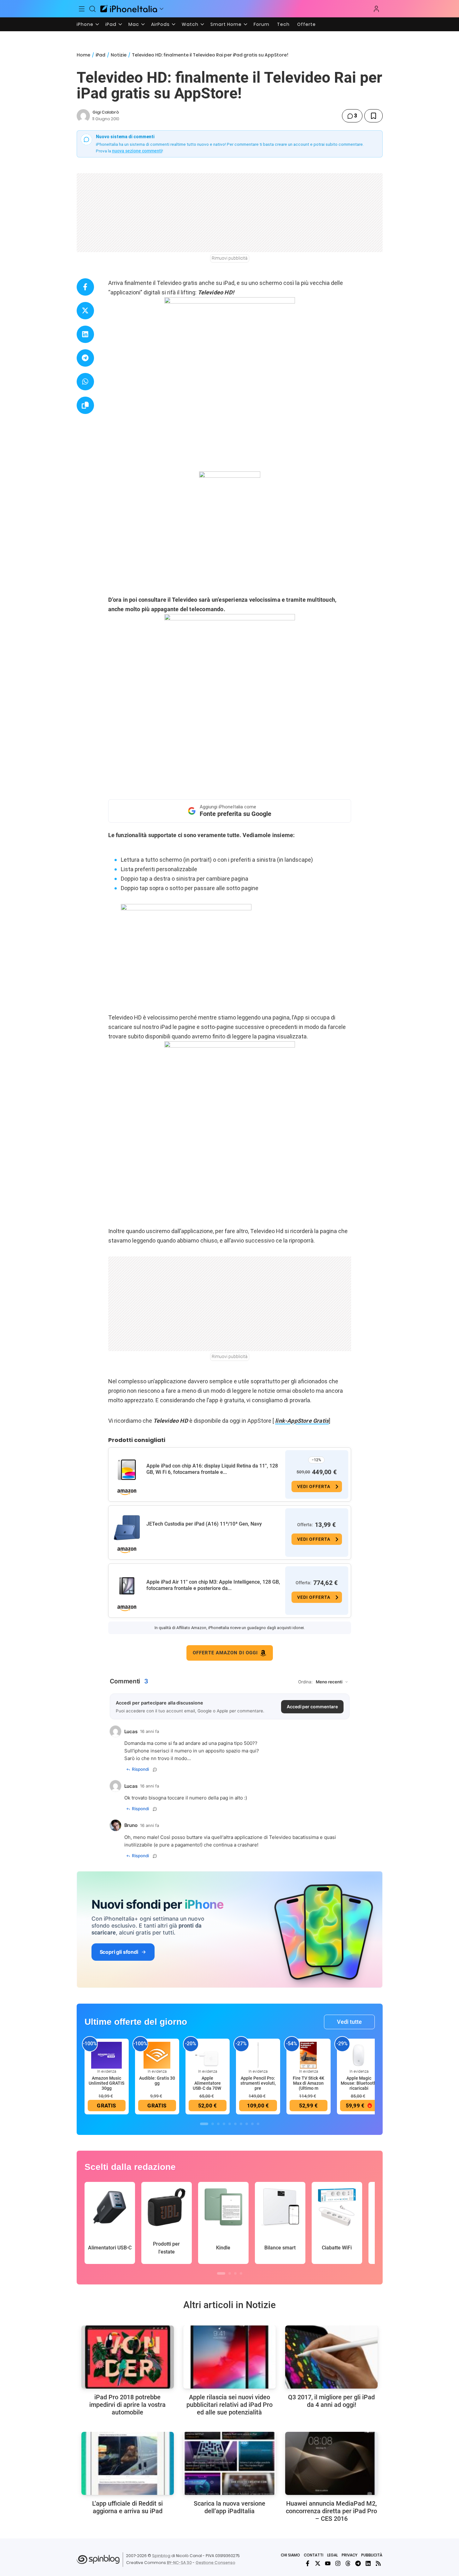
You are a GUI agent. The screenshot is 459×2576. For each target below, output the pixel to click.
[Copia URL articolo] (85, 405)
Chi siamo (290, 2555)
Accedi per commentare (312, 1707)
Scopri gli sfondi (119, 1952)
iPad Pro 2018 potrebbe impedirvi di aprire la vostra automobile (127, 2405)
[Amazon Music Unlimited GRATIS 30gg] (107, 2055)
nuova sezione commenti (137, 151)
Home (83, 55)
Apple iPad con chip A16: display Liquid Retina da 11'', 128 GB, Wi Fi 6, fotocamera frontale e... (212, 1469)
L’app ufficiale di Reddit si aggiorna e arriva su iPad (127, 2507)
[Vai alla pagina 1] (204, 2124)
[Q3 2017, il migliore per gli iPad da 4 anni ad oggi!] (331, 2357)
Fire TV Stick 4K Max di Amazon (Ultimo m (309, 2083)
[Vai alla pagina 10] (258, 2124)
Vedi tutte (349, 2022)
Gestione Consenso (215, 2563)
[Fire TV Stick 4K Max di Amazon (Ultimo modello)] (309, 2055)
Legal (332, 2555)
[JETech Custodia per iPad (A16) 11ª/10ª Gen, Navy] (127, 1528)
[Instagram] (338, 2563)
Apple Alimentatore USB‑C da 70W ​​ (207, 2083)
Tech (283, 24)
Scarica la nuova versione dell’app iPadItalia (229, 2507)
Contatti (314, 2555)
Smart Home (226, 24)
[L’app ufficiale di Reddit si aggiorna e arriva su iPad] (128, 2463)
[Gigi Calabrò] (83, 116)
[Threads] (348, 2563)
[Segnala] (155, 1770)
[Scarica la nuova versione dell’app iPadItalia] (229, 2463)
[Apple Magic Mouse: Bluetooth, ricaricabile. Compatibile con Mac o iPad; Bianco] (359, 2055)
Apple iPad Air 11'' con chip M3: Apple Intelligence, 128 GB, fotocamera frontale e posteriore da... (213, 1585)
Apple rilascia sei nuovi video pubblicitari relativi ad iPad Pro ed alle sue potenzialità (229, 2405)
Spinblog (161, 2556)
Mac (134, 24)
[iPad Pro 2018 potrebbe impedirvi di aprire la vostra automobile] (128, 2357)
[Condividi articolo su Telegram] (85, 358)
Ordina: (305, 1682)
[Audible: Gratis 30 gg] (157, 2055)
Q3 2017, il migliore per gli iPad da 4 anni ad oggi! (331, 2401)
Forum (262, 24)
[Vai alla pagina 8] (247, 2124)
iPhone (85, 24)
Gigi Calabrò (106, 112)
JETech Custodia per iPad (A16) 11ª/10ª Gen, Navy (204, 1524)
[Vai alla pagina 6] (235, 2124)
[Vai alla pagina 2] (213, 2124)
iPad (111, 24)
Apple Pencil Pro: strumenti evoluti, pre (258, 2083)
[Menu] (82, 9)
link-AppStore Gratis (302, 1421)
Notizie (119, 55)
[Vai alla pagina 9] (252, 2124)
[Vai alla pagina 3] (218, 2124)
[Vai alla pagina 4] (224, 2124)
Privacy (350, 2555)
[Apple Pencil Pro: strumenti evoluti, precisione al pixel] (258, 2055)
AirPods (160, 24)
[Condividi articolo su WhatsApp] (85, 382)
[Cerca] (92, 9)
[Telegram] (358, 2563)
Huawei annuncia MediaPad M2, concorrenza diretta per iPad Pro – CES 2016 (331, 2511)
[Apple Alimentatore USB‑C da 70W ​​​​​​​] (208, 2055)
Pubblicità (372, 2555)
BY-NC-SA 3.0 (179, 2563)
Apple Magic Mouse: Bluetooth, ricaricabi (359, 2083)
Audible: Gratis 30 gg (157, 2081)
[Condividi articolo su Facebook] (85, 287)
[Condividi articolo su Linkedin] (85, 334)
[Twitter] (318, 2563)
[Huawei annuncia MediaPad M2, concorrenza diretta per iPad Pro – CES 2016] (331, 2463)
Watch (190, 24)
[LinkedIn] (368, 2563)
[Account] (376, 9)
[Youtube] (328, 2563)
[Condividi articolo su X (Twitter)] (85, 311)
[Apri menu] (162, 9)
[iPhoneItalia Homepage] (129, 9)
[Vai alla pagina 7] (241, 2124)
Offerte (306, 24)
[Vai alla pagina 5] (230, 2124)
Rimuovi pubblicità (230, 258)
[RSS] (378, 2563)
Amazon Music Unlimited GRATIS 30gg (106, 2083)
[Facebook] (308, 2563)
